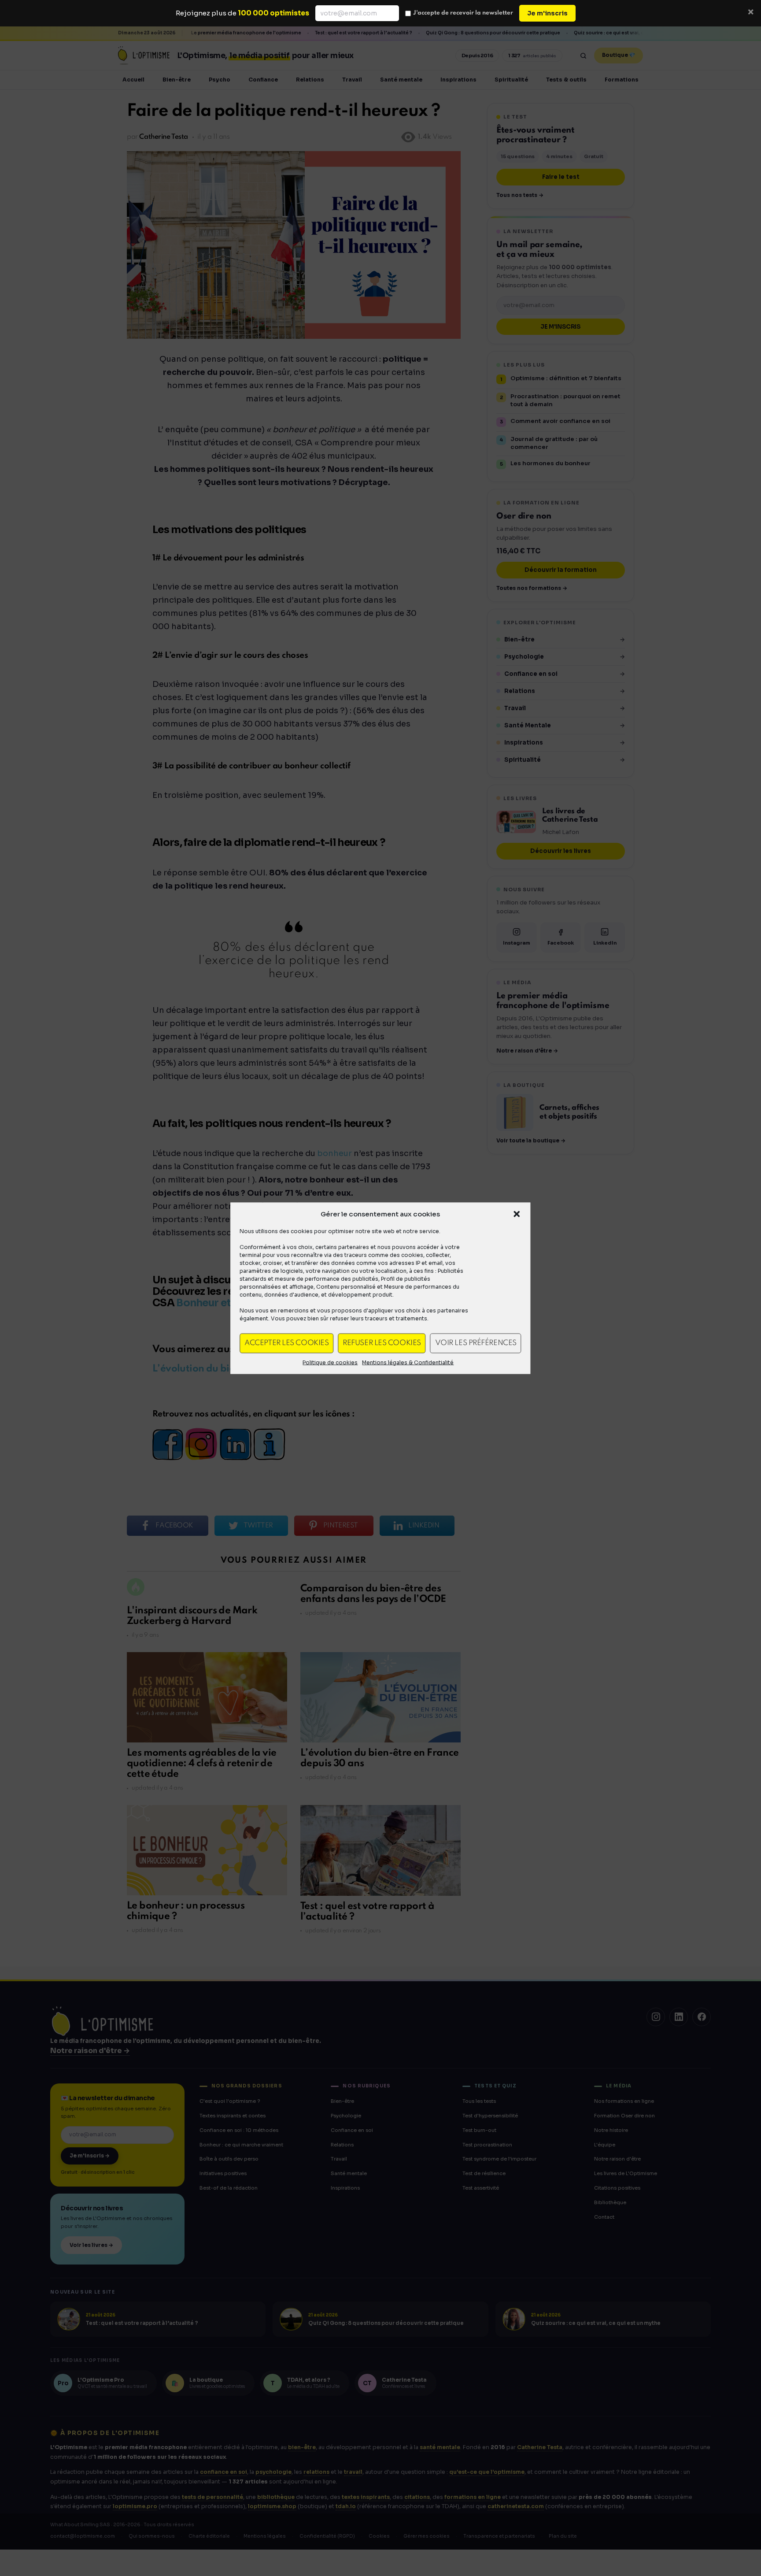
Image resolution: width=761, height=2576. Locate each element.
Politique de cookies (330, 1362)
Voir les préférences (476, 1343)
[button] (517, 1214)
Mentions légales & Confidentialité (408, 1362)
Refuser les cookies (382, 1343)
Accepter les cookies (286, 1343)
